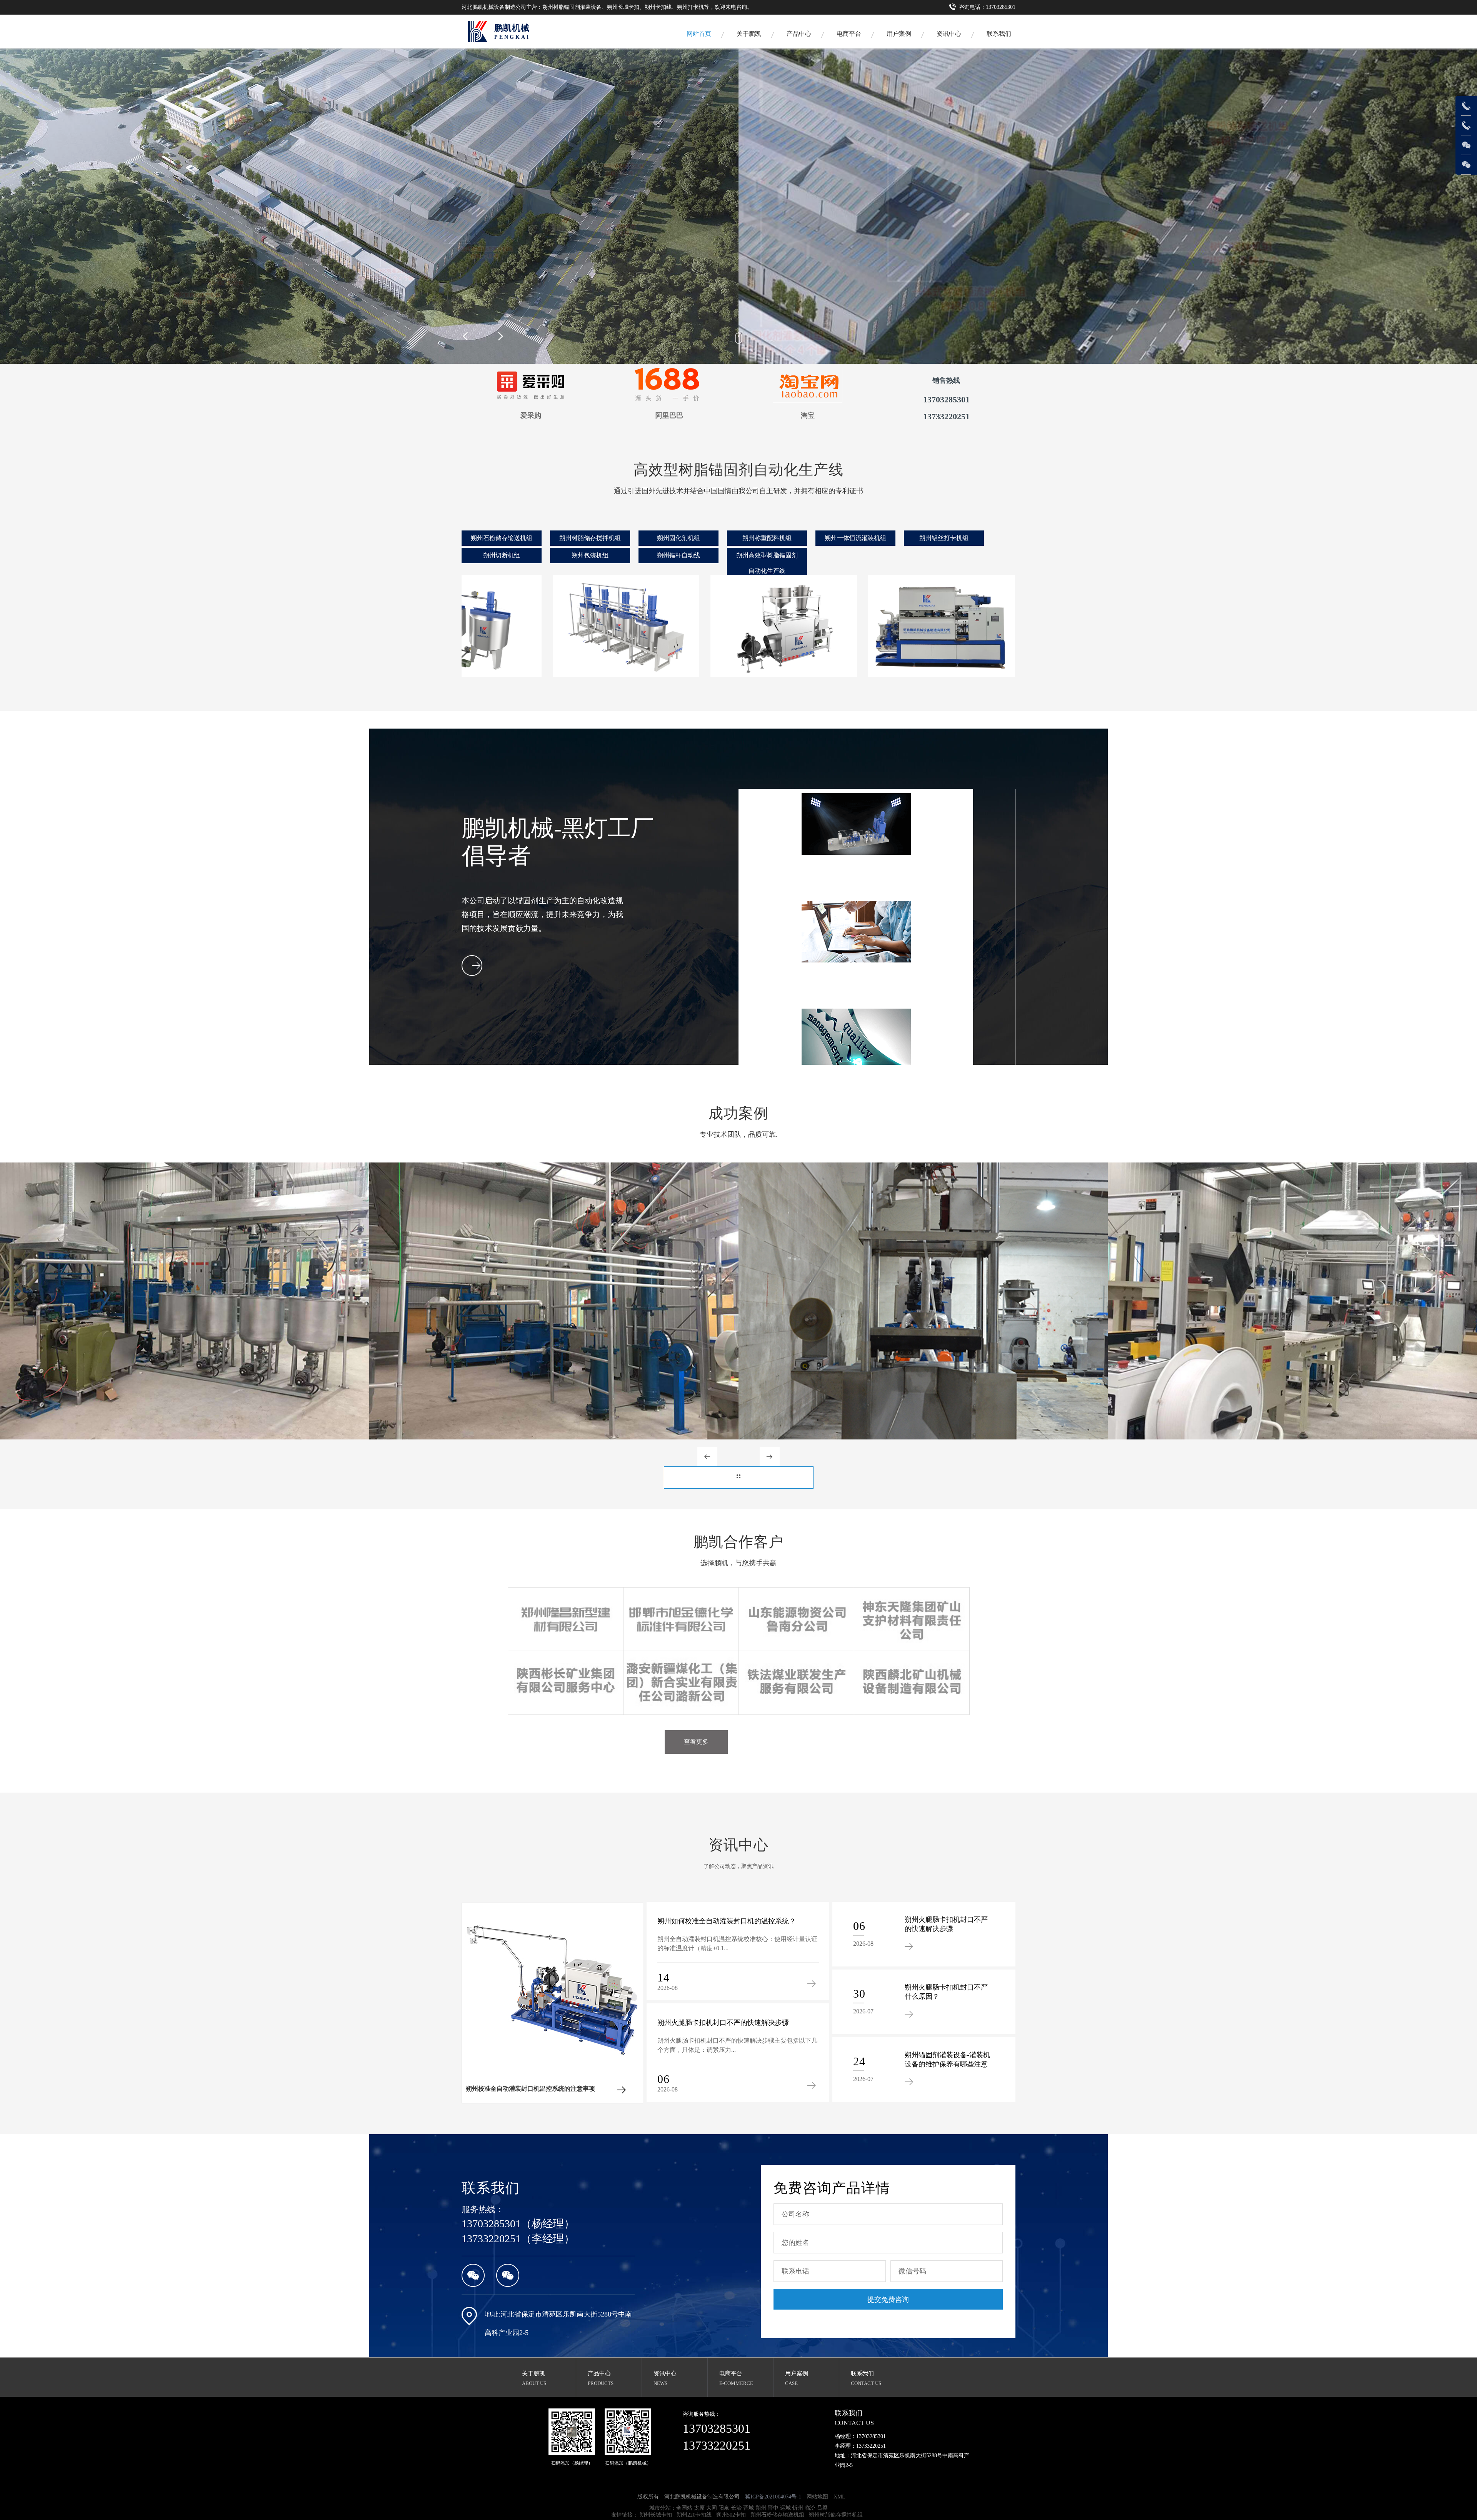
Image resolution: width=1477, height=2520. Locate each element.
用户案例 (899, 34)
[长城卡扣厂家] (477, 31)
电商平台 (731, 2373)
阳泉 (724, 2508)
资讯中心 (949, 34)
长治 (736, 2508)
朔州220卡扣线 (694, 2515)
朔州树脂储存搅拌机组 (590, 538)
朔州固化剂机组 (678, 538)
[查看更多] (739, 1478)
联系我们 (999, 34)
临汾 (810, 2508)
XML (839, 2497)
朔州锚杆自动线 (678, 555)
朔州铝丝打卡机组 (944, 538)
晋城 (749, 2508)
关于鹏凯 (749, 34)
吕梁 (822, 2508)
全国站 (684, 2508)
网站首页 (699, 34)
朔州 (761, 2508)
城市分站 (660, 2508)
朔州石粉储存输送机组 (502, 538)
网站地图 (817, 2497)
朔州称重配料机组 (767, 538)
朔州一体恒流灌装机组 (855, 538)
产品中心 (799, 34)
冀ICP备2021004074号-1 (773, 2497)
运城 (785, 2508)
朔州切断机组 (502, 555)
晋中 (773, 2508)
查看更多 (696, 1742)
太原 (699, 2508)
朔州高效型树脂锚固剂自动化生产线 (767, 563)
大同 (712, 2508)
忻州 (798, 2508)
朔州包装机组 (590, 555)
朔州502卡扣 (731, 2515)
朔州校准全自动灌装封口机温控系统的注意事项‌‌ (530, 2089)
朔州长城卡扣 (656, 2515)
